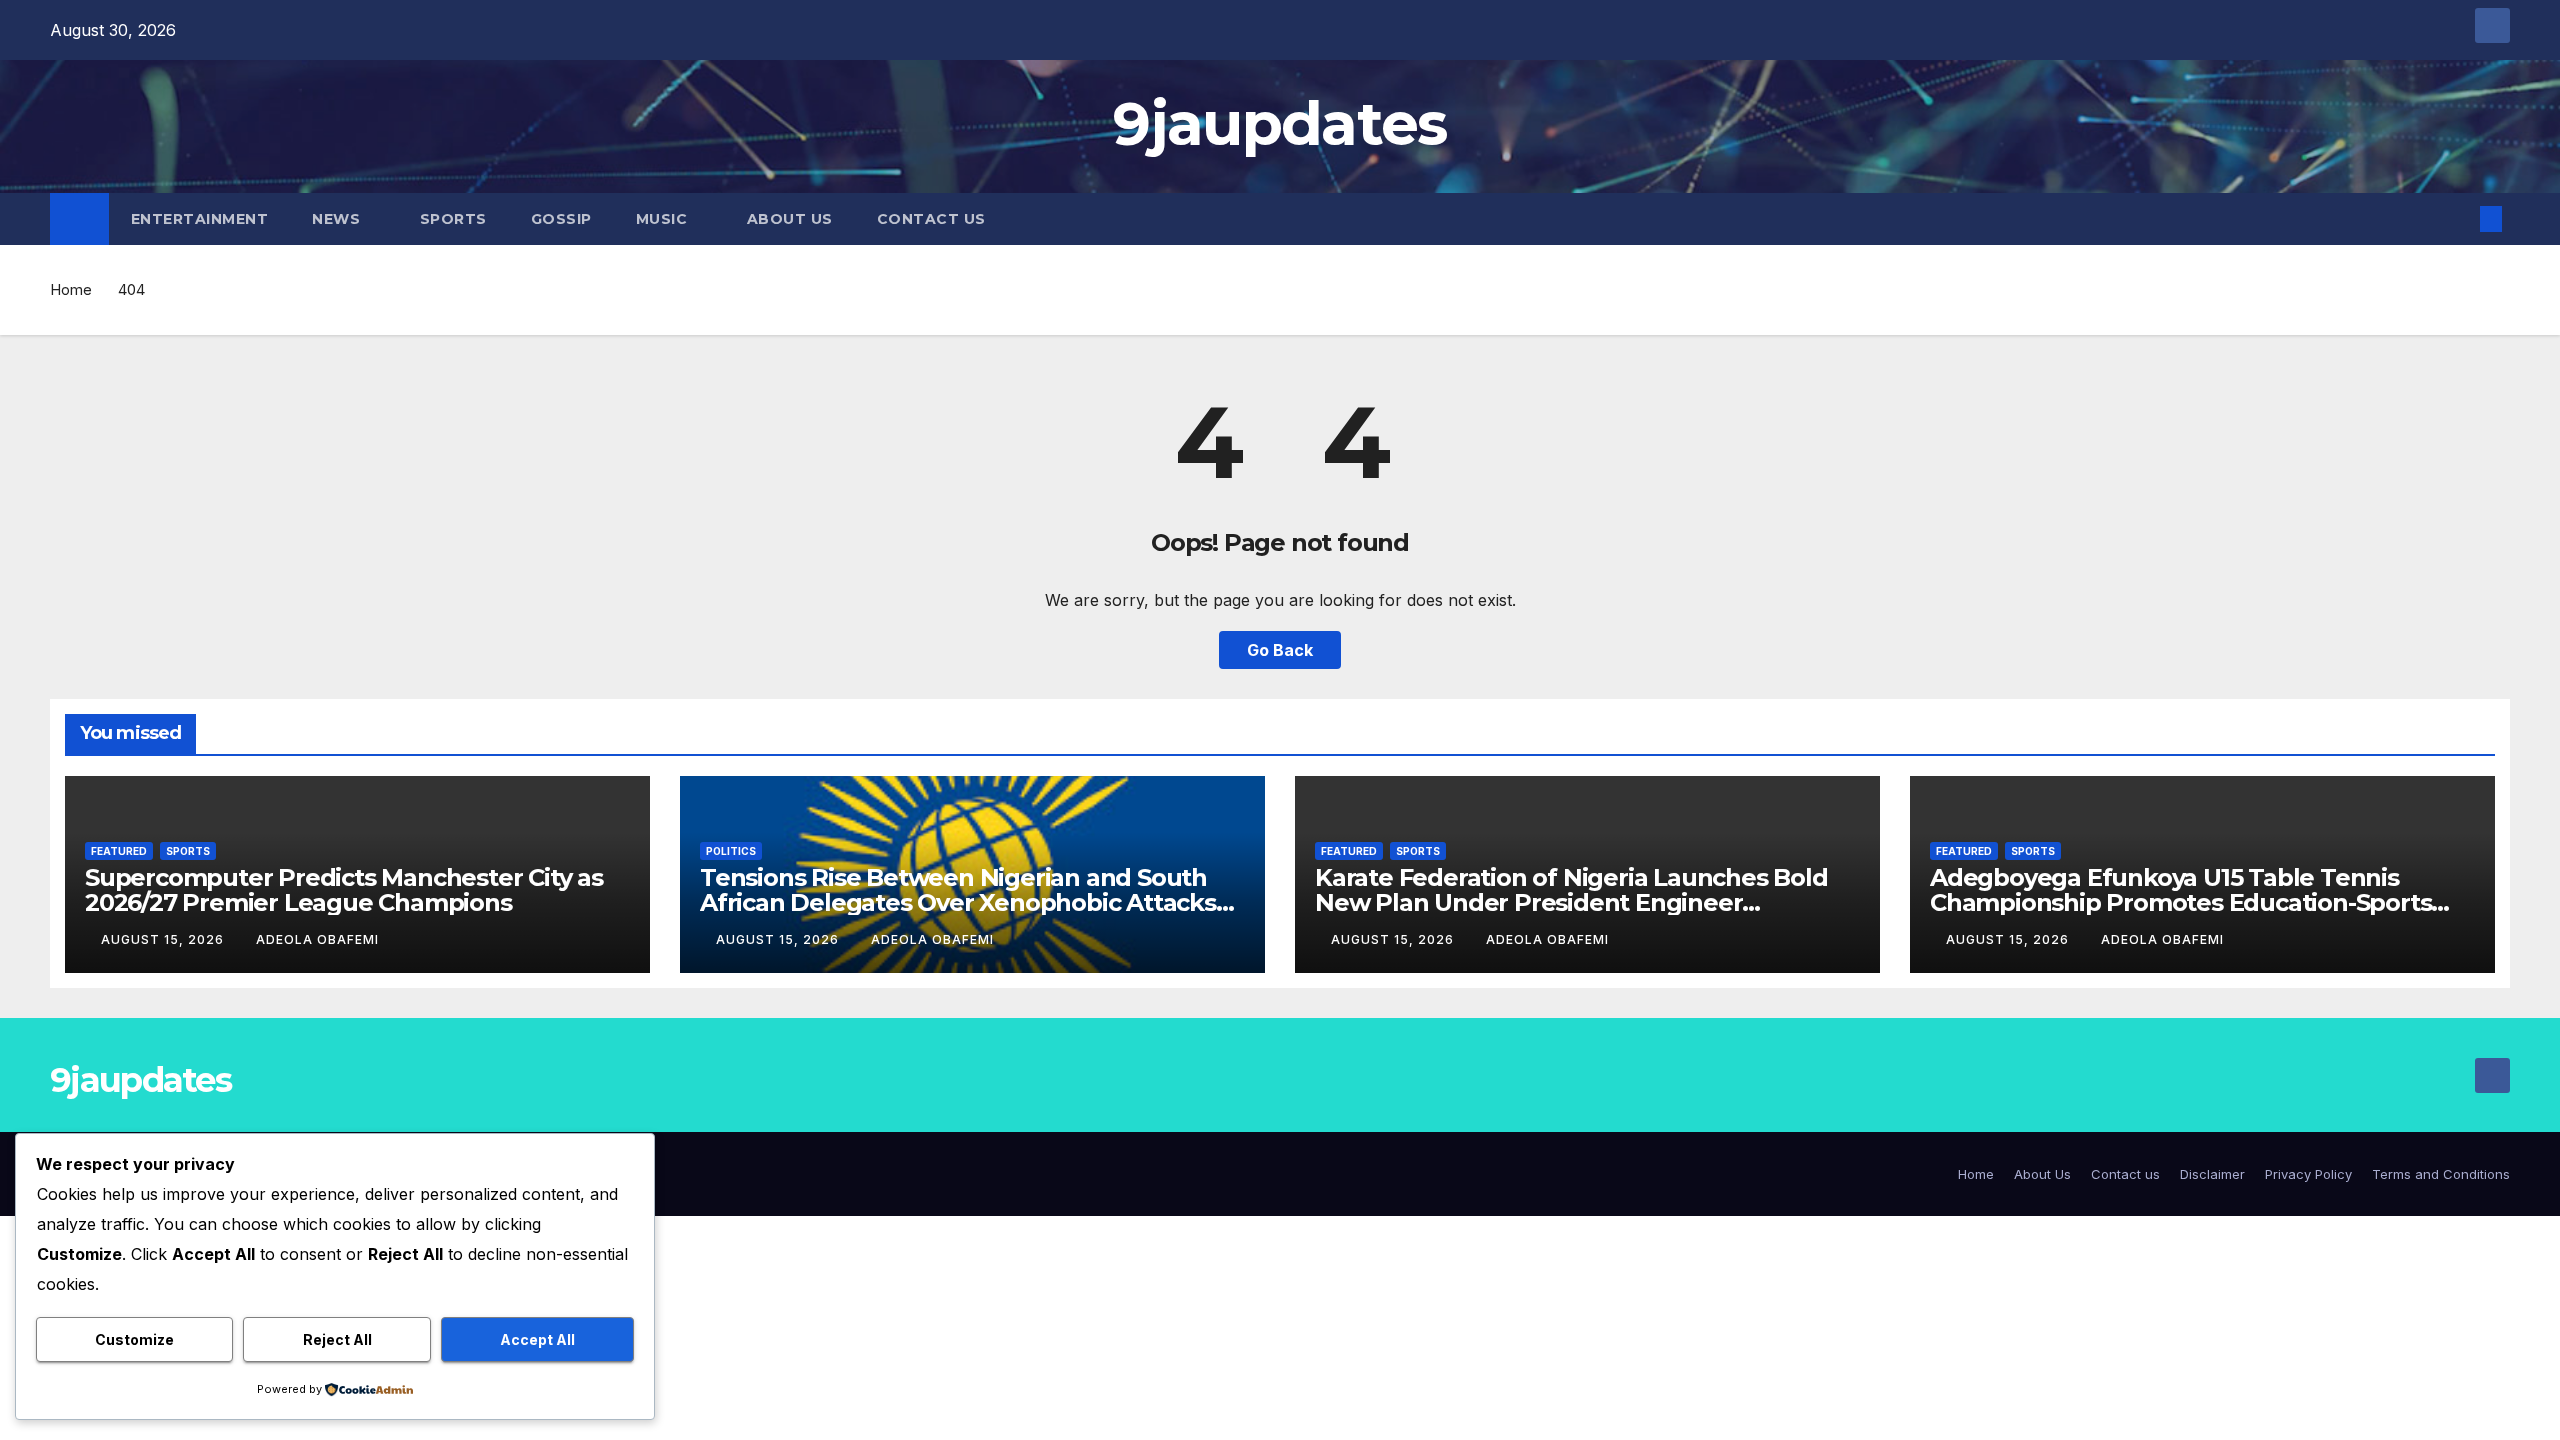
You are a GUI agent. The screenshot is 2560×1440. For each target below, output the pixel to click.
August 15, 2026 (164, 939)
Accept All (537, 1339)
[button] (2458, 219)
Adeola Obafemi (317, 939)
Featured (119, 851)
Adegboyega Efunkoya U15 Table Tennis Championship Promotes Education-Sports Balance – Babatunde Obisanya (2180, 902)
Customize (134, 1339)
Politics (731, 851)
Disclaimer (2212, 1174)
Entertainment (200, 219)
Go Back (1280, 650)
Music (664, 219)
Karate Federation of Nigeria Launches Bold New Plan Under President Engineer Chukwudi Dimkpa (1571, 902)
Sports (453, 219)
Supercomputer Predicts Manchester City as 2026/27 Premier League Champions (344, 890)
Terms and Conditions (2441, 1174)
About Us (790, 219)
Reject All (337, 1339)
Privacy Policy (2308, 1174)
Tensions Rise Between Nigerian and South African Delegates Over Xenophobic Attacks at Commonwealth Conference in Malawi (958, 902)
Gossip (561, 219)
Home (71, 289)
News (338, 219)
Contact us (931, 219)
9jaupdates (1279, 123)
